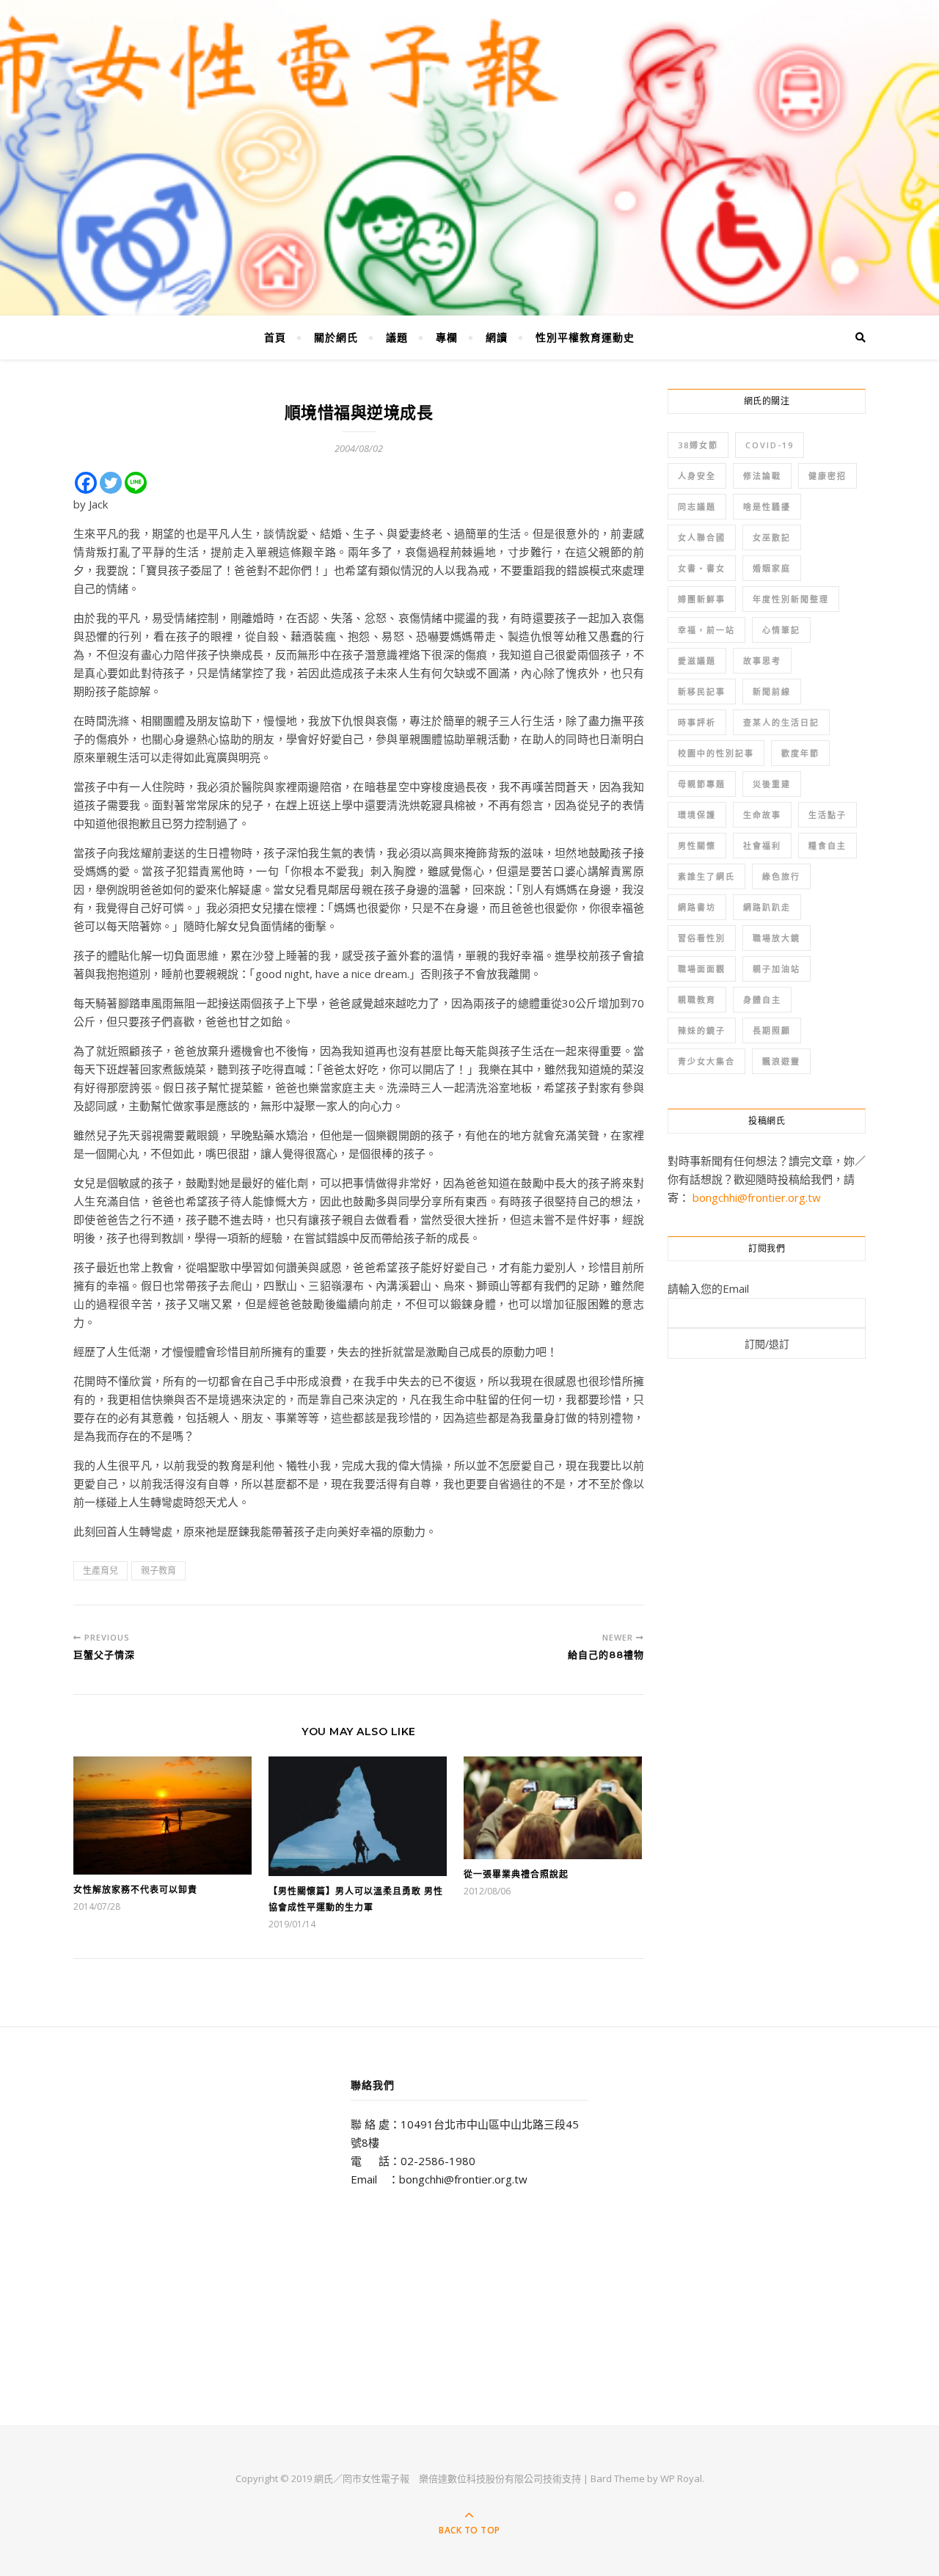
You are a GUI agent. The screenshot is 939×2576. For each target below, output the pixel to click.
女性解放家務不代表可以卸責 (135, 1890)
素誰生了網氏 (706, 876)
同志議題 (697, 507)
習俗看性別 (702, 938)
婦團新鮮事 (702, 599)
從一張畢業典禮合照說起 (516, 1874)
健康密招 (827, 476)
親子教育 (158, 1570)
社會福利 (762, 846)
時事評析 (697, 722)
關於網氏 (336, 337)
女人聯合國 (702, 537)
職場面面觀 (702, 969)
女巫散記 (772, 537)
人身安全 (697, 476)
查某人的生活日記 (781, 722)
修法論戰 (762, 476)
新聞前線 (772, 692)
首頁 (275, 337)
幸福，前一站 (706, 630)
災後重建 (772, 784)
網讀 (497, 337)
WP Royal (681, 2478)
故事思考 (762, 661)
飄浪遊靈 (781, 1061)
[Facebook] (86, 483)
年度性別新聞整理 (791, 599)
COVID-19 (770, 445)
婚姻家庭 (772, 568)
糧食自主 (827, 846)
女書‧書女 (702, 568)
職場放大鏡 (777, 938)
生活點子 (827, 815)
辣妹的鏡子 (702, 1030)
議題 (397, 337)
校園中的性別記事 (716, 753)
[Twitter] (111, 483)
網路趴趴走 (767, 907)
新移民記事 (702, 692)
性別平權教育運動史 (585, 337)
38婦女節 (698, 445)
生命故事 (762, 815)
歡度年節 (800, 753)
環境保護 (697, 815)
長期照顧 (772, 1030)
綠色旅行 (781, 876)
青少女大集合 (706, 1061)
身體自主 (762, 1000)
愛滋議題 (697, 661)
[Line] (136, 483)
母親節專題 (702, 784)
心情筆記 (781, 630)
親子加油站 (777, 969)
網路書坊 (697, 907)
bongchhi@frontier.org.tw (757, 1197)
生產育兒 (101, 1570)
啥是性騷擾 (767, 507)
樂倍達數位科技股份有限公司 (481, 2478)
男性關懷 (697, 846)
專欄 (447, 337)
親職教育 (697, 1000)
